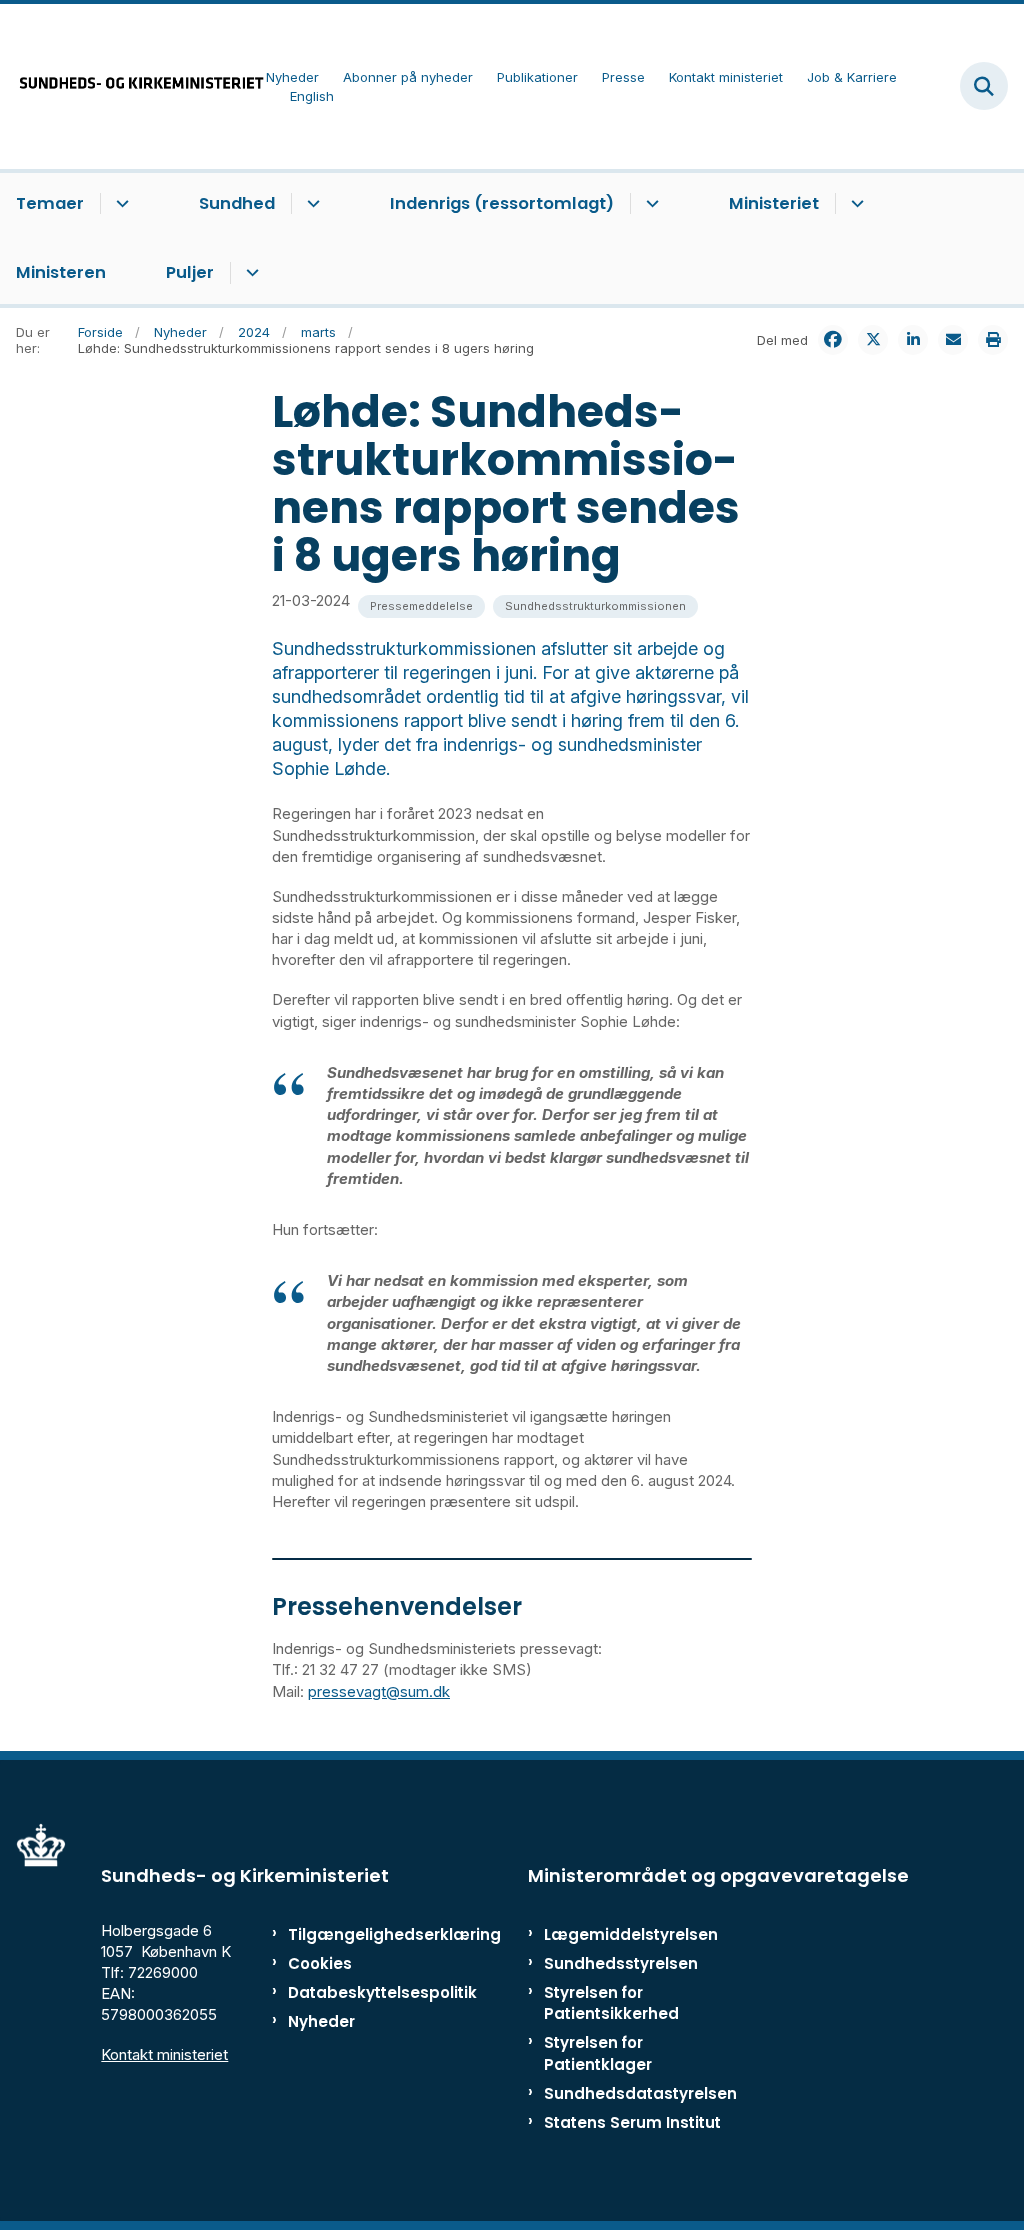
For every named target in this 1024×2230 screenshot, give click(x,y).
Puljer (190, 272)
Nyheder (321, 2021)
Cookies (320, 1963)
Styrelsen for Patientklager (598, 2053)
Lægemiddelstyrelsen (631, 1934)
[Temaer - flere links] (119, 204)
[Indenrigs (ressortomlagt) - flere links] (649, 204)
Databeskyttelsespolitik (349, 1992)
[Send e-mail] (953, 340)
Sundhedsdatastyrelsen (640, 2093)
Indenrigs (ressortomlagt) (502, 203)
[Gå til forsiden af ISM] (133, 86)
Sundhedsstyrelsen (621, 1963)
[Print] (993, 340)
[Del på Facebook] (833, 340)
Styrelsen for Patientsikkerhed (611, 2003)
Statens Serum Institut (632, 2122)
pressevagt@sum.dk (379, 1691)
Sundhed (237, 203)
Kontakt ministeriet (164, 2054)
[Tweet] (873, 340)
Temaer (50, 203)
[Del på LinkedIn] (913, 340)
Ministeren (61, 272)
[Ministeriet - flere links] (854, 204)
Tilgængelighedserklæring (349, 1934)
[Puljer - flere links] (249, 273)
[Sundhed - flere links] (310, 204)
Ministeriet (774, 203)
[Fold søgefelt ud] (984, 86)
